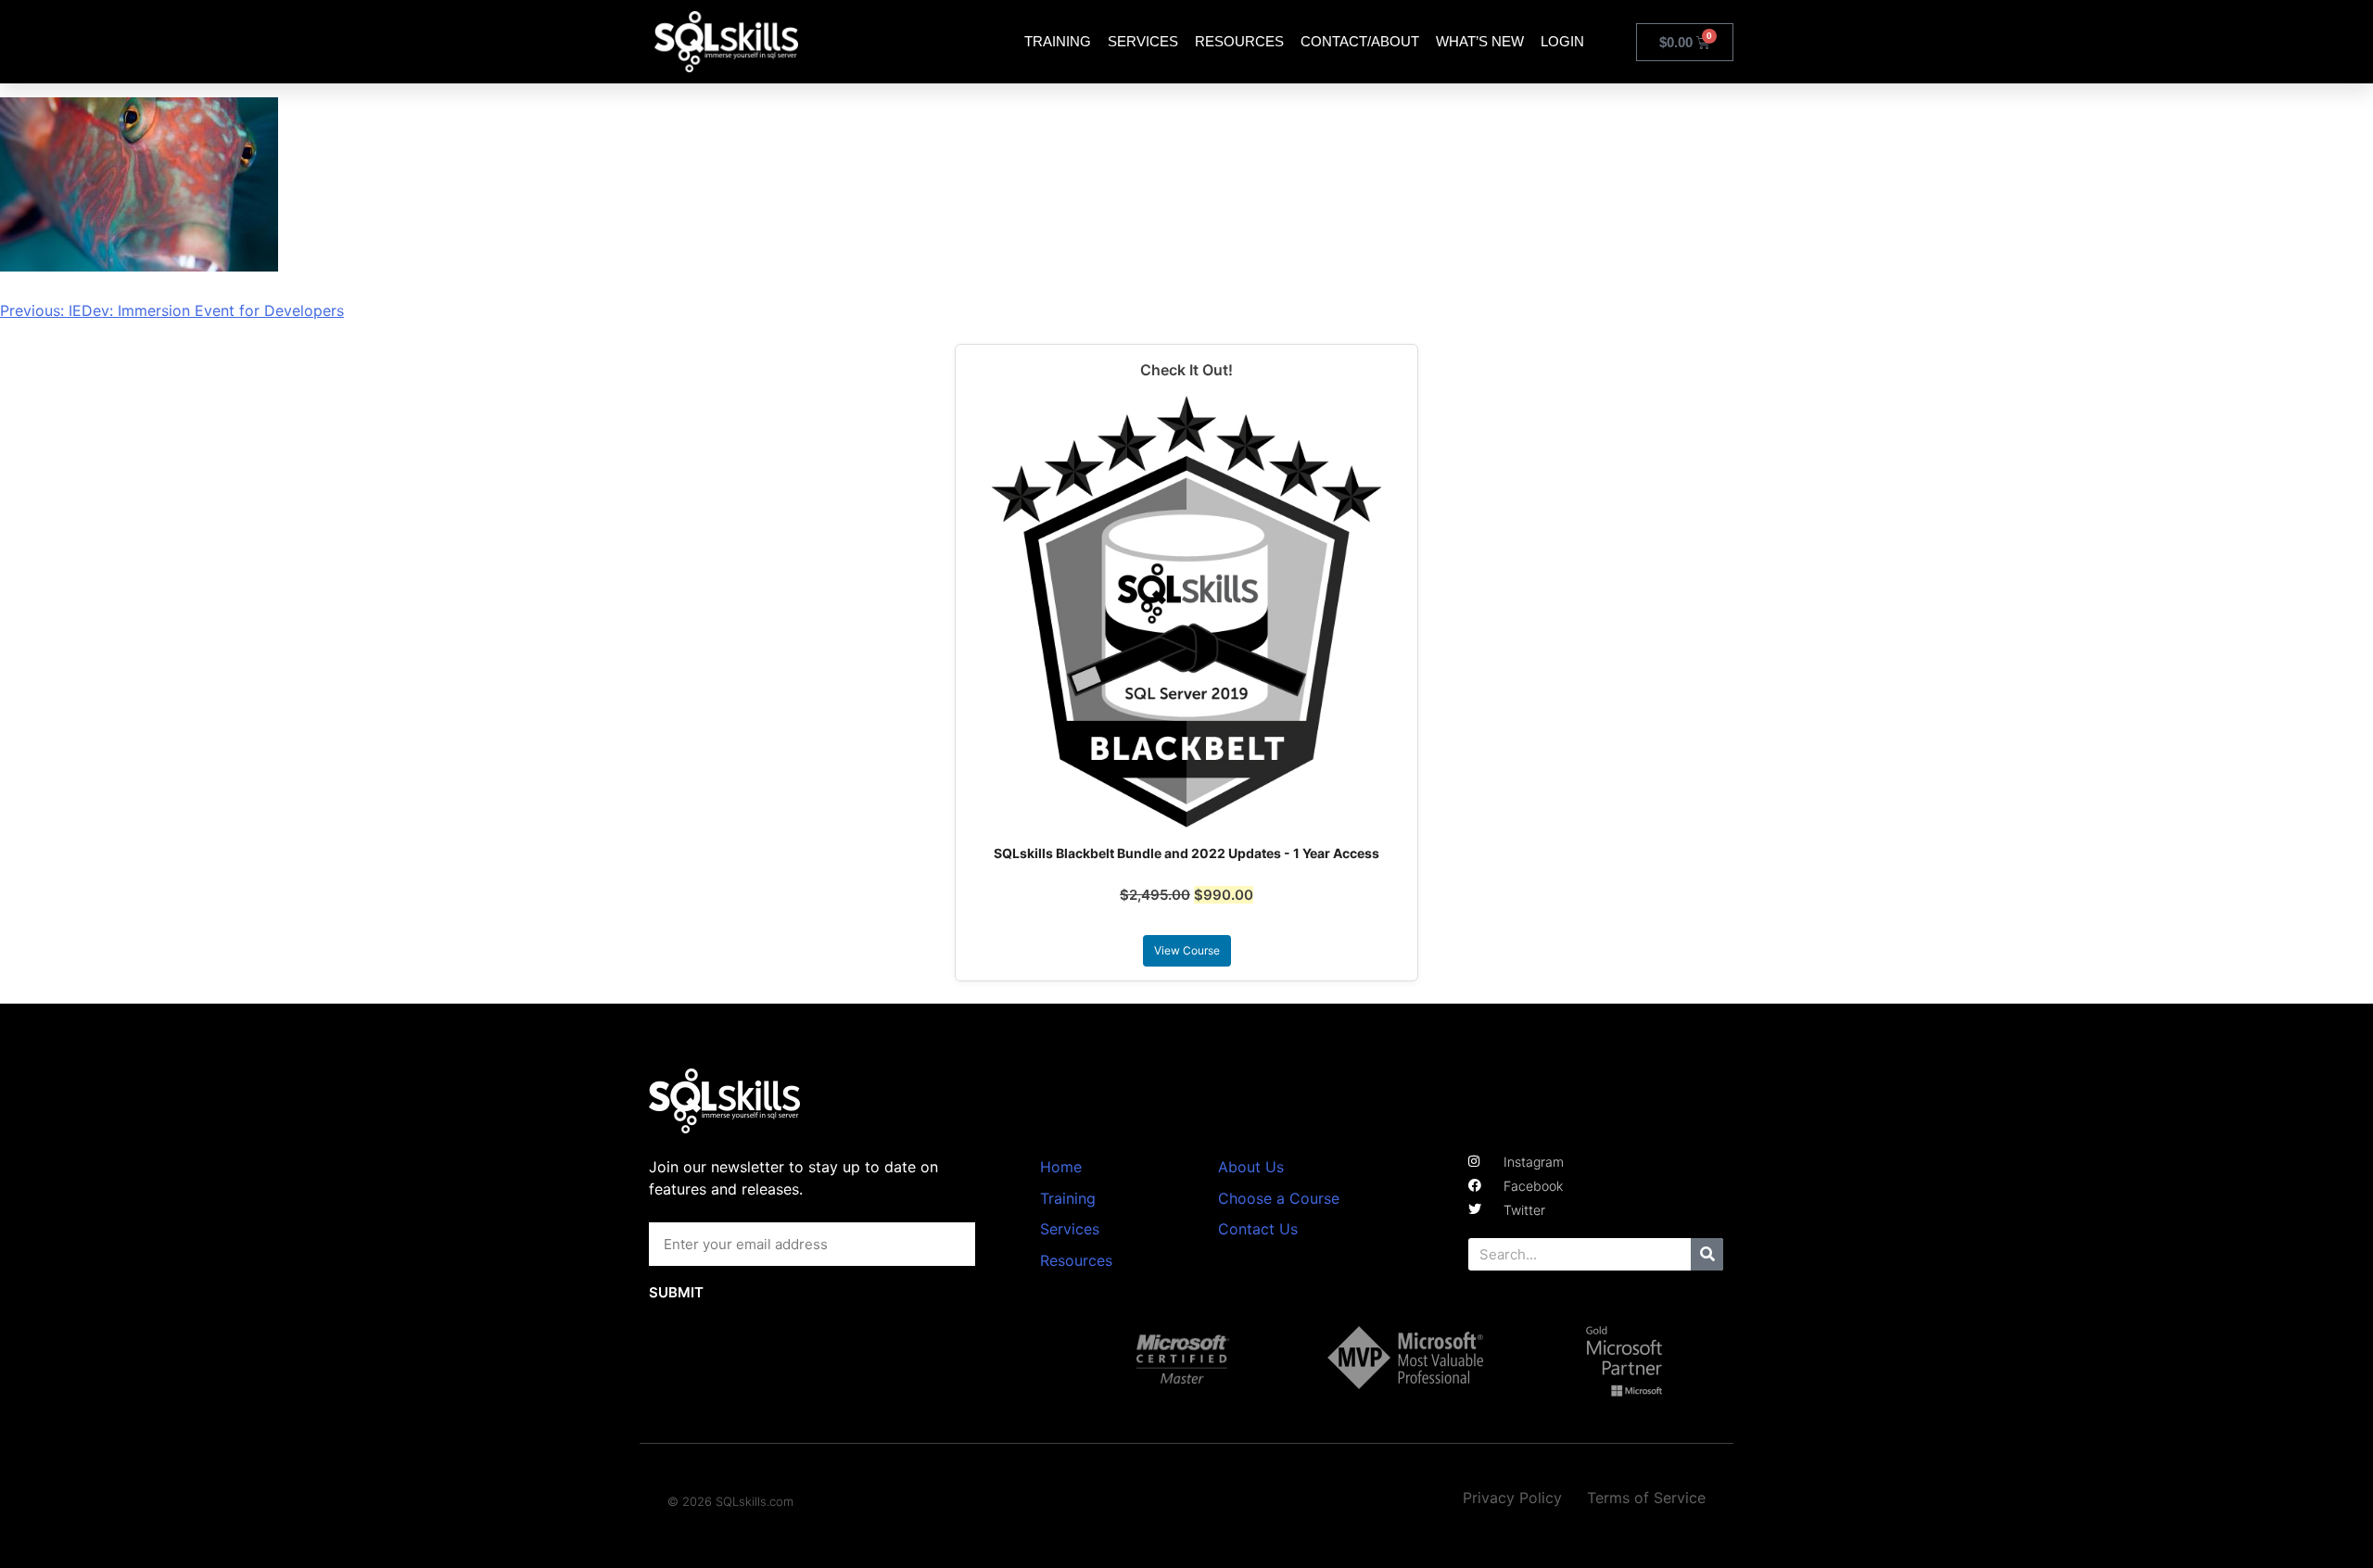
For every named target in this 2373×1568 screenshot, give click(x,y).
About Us (1251, 1167)
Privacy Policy (1512, 1498)
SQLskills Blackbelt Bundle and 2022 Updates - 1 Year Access (1186, 853)
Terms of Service (1646, 1498)
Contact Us (1258, 1229)
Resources (1239, 41)
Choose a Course (1279, 1198)
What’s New (1480, 41)
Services (1143, 41)
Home (1061, 1167)
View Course (1187, 950)
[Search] (1707, 1254)
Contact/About (1360, 41)
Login (1562, 41)
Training (1058, 41)
